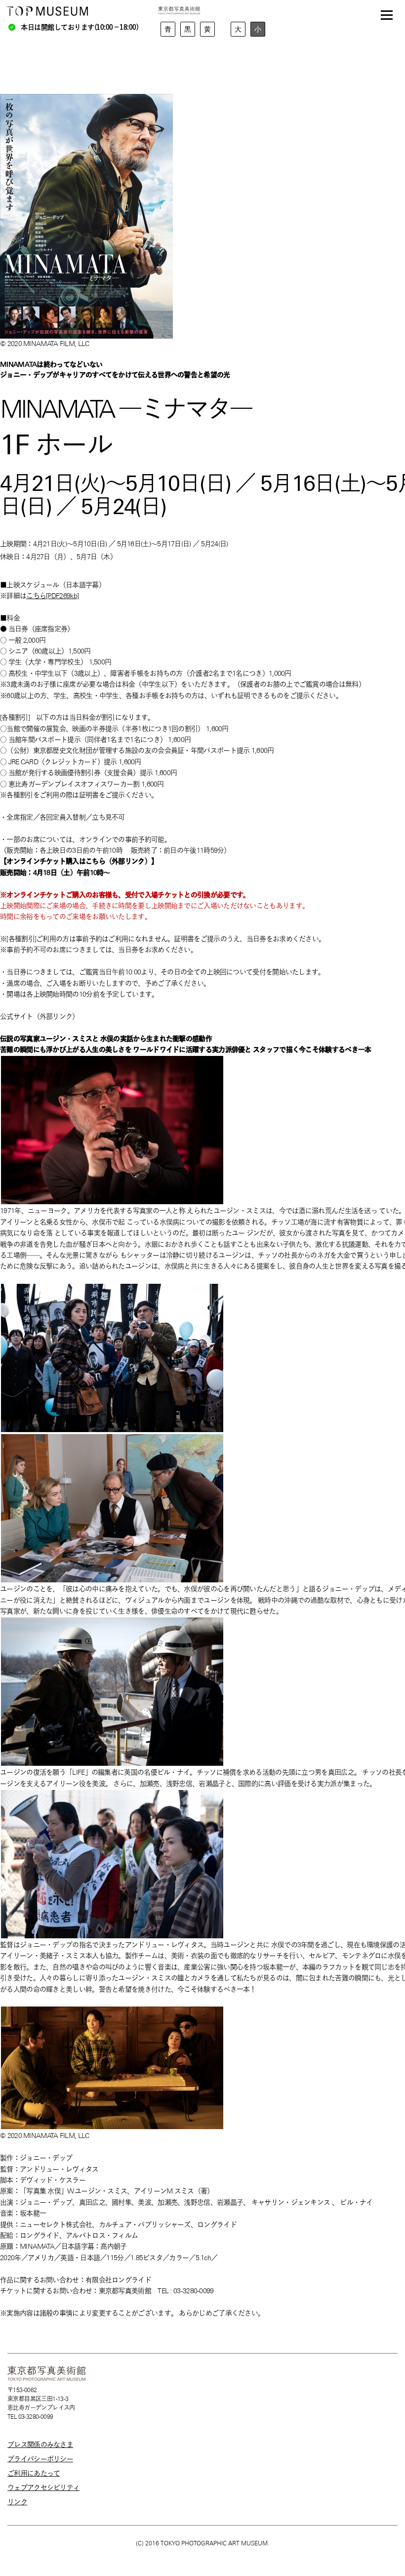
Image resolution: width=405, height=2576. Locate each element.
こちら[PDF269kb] (52, 596)
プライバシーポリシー (40, 2459)
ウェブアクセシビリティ (43, 2488)
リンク (17, 2502)
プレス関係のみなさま (40, 2445)
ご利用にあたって (34, 2473)
